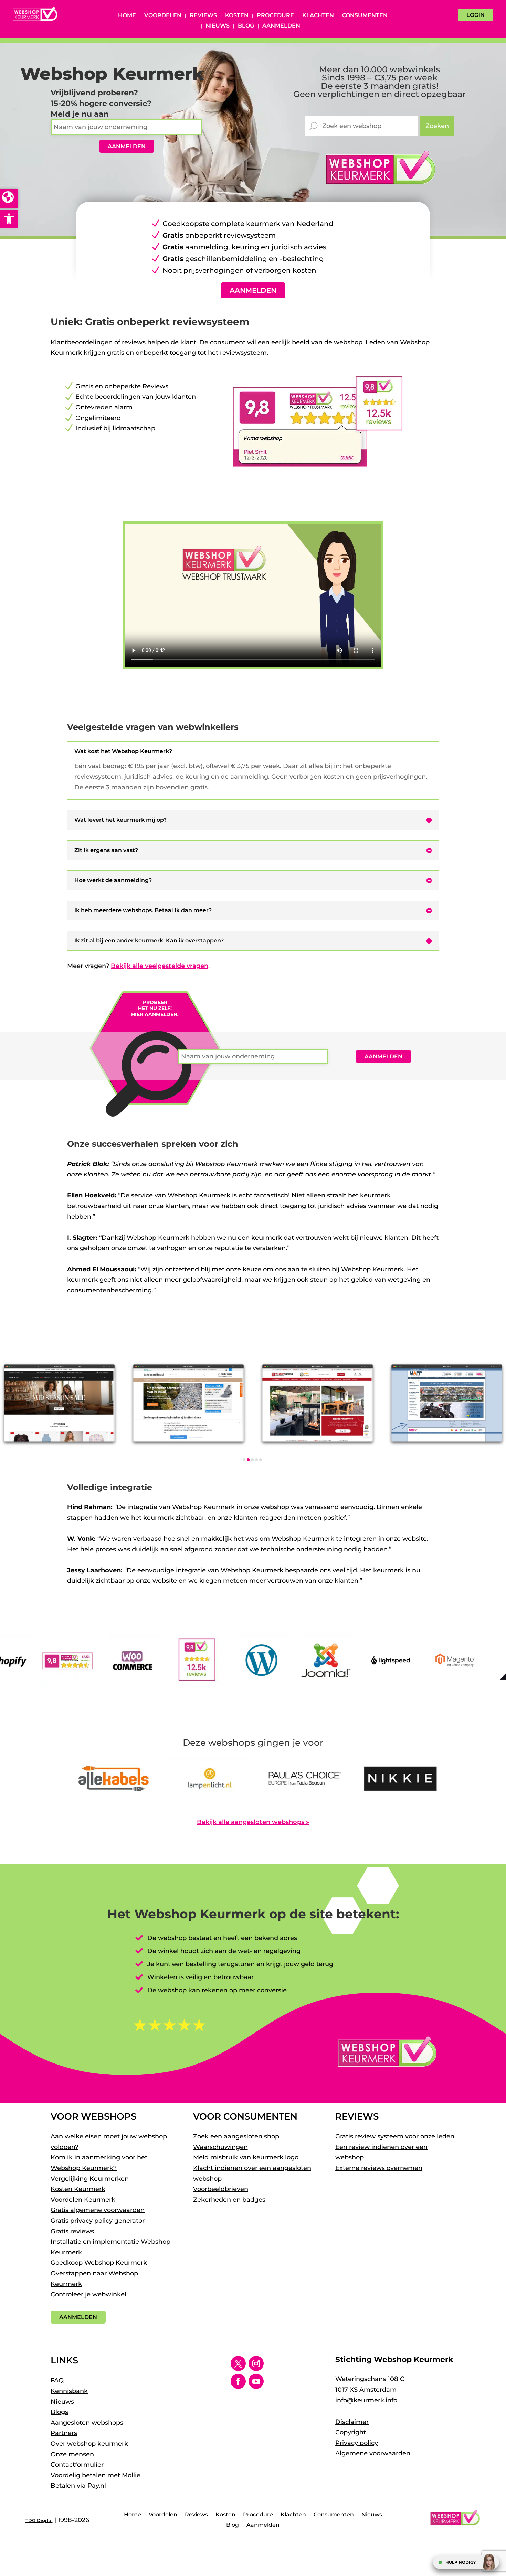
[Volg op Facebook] (238, 2381)
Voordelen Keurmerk (83, 2200)
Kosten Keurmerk (78, 2189)
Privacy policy (357, 2443)
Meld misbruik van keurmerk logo (246, 2157)
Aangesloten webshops (87, 2423)
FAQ (57, 2380)
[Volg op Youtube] (256, 2381)
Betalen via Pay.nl (78, 2486)
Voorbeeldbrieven (221, 2189)
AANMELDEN (127, 146)
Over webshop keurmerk (89, 2444)
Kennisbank (69, 2391)
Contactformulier (77, 2465)
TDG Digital (39, 2520)
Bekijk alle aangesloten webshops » (253, 1822)
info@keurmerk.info (366, 2400)
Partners (64, 2433)
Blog (246, 26)
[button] (9, 219)
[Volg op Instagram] (256, 2363)
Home (127, 16)
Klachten (318, 16)
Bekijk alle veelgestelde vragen (160, 966)
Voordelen (163, 16)
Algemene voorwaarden (373, 2453)
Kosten (237, 16)
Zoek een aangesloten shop (236, 2136)
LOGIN (476, 15)
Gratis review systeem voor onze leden (395, 2136)
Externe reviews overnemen (379, 2168)
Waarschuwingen (220, 2147)
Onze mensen (72, 2454)
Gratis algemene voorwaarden (98, 2210)
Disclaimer (352, 2422)
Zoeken (437, 126)
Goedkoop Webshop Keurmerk (99, 2263)
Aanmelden (281, 26)
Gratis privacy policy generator (98, 2221)
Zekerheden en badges (229, 2200)
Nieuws (218, 26)
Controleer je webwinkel (88, 2294)
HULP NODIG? (461, 2562)
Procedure (275, 16)
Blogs (59, 2412)
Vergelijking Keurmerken (90, 2179)
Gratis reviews (72, 2231)
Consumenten (365, 16)
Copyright (351, 2432)
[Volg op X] (238, 2363)
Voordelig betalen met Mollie (96, 2475)
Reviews (203, 16)
